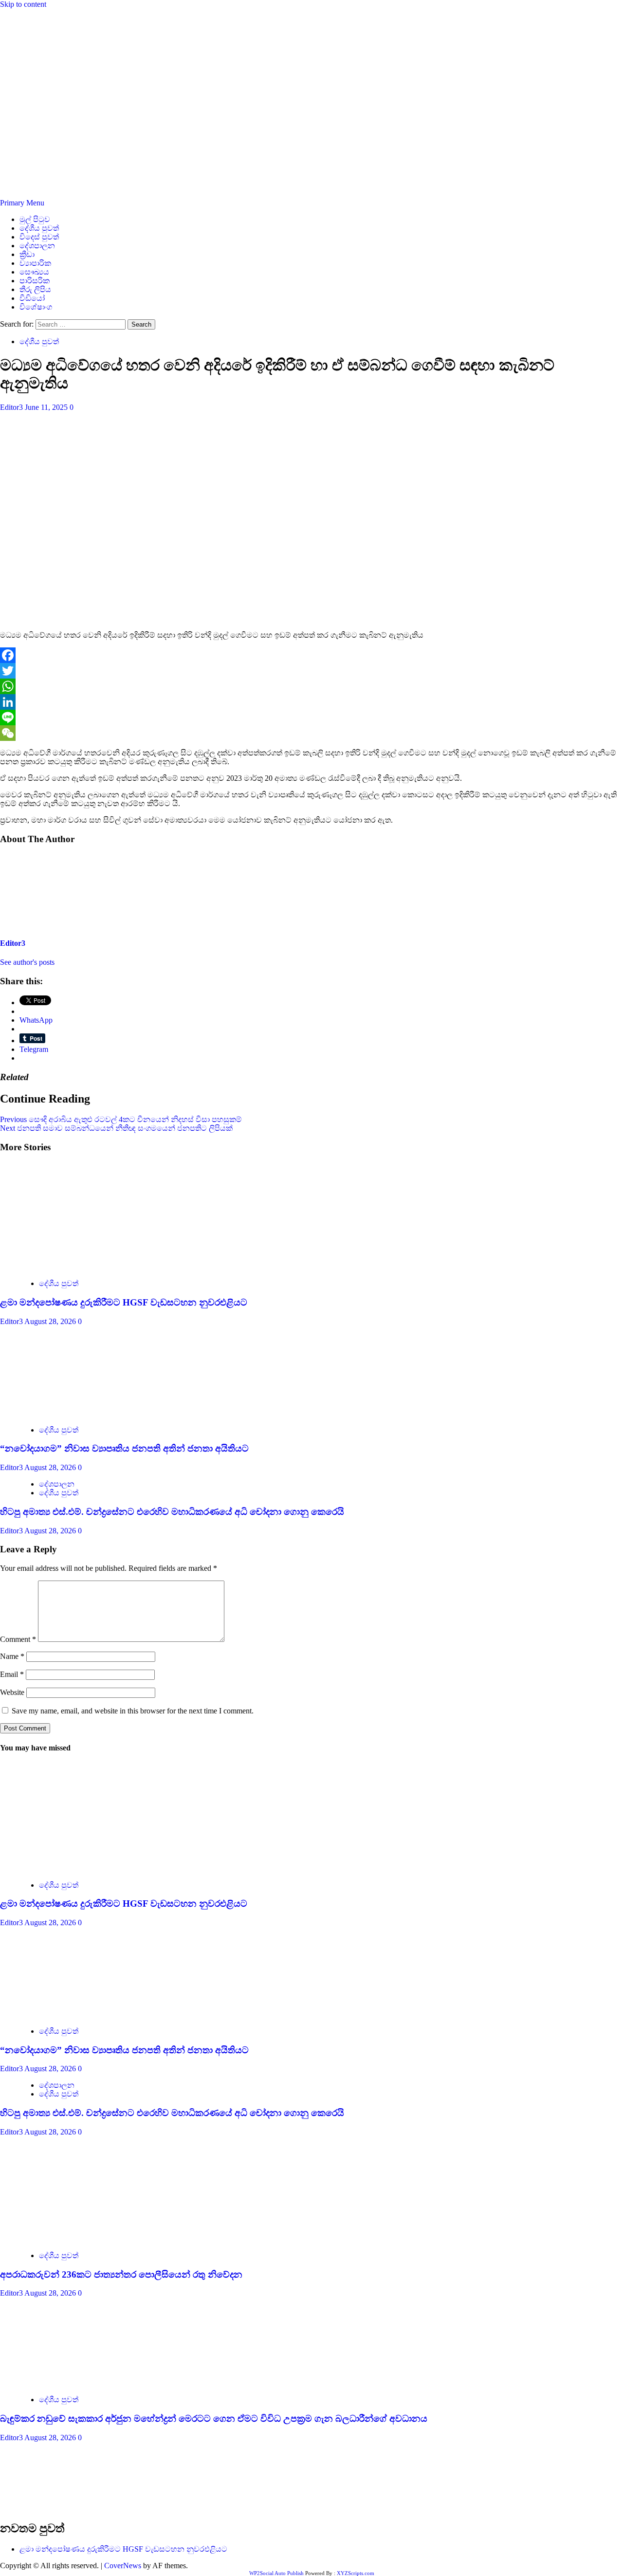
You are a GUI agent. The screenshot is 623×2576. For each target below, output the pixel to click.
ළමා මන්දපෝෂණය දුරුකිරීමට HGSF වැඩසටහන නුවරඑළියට (124, 1302)
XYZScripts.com (356, 2573)
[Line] (311, 718)
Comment (18, 1639)
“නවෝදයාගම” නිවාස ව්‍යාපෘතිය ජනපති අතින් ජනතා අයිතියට (124, 1448)
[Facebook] (311, 655)
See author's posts (27, 962)
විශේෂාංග (36, 307)
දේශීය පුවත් (39, 228)
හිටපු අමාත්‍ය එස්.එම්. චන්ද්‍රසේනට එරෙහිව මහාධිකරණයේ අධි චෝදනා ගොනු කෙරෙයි (172, 1512)
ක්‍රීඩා (27, 254)
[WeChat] (311, 733)
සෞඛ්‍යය (34, 272)
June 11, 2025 (47, 407)
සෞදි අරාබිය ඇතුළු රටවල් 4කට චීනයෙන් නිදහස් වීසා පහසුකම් (121, 1119)
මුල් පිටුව (35, 219)
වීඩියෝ (32, 298)
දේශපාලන (37, 246)
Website (12, 1692)
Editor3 (12, 407)
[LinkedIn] (311, 702)
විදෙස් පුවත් (39, 237)
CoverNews (123, 2566)
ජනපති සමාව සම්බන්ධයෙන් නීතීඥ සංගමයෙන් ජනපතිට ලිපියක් (116, 1128)
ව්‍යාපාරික (35, 263)
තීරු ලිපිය (35, 289)
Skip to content (23, 4)
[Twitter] (311, 671)
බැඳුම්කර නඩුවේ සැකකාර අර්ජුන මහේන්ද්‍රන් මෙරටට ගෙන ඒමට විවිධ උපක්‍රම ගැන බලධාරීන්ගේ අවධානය (214, 2419)
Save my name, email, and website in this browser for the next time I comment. (133, 1711)
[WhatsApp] (311, 686)
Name (12, 1656)
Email (12, 1674)
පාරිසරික (35, 281)
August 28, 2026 (51, 1321)
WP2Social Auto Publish (276, 2573)
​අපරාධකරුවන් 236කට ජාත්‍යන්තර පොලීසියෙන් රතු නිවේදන (121, 2274)
